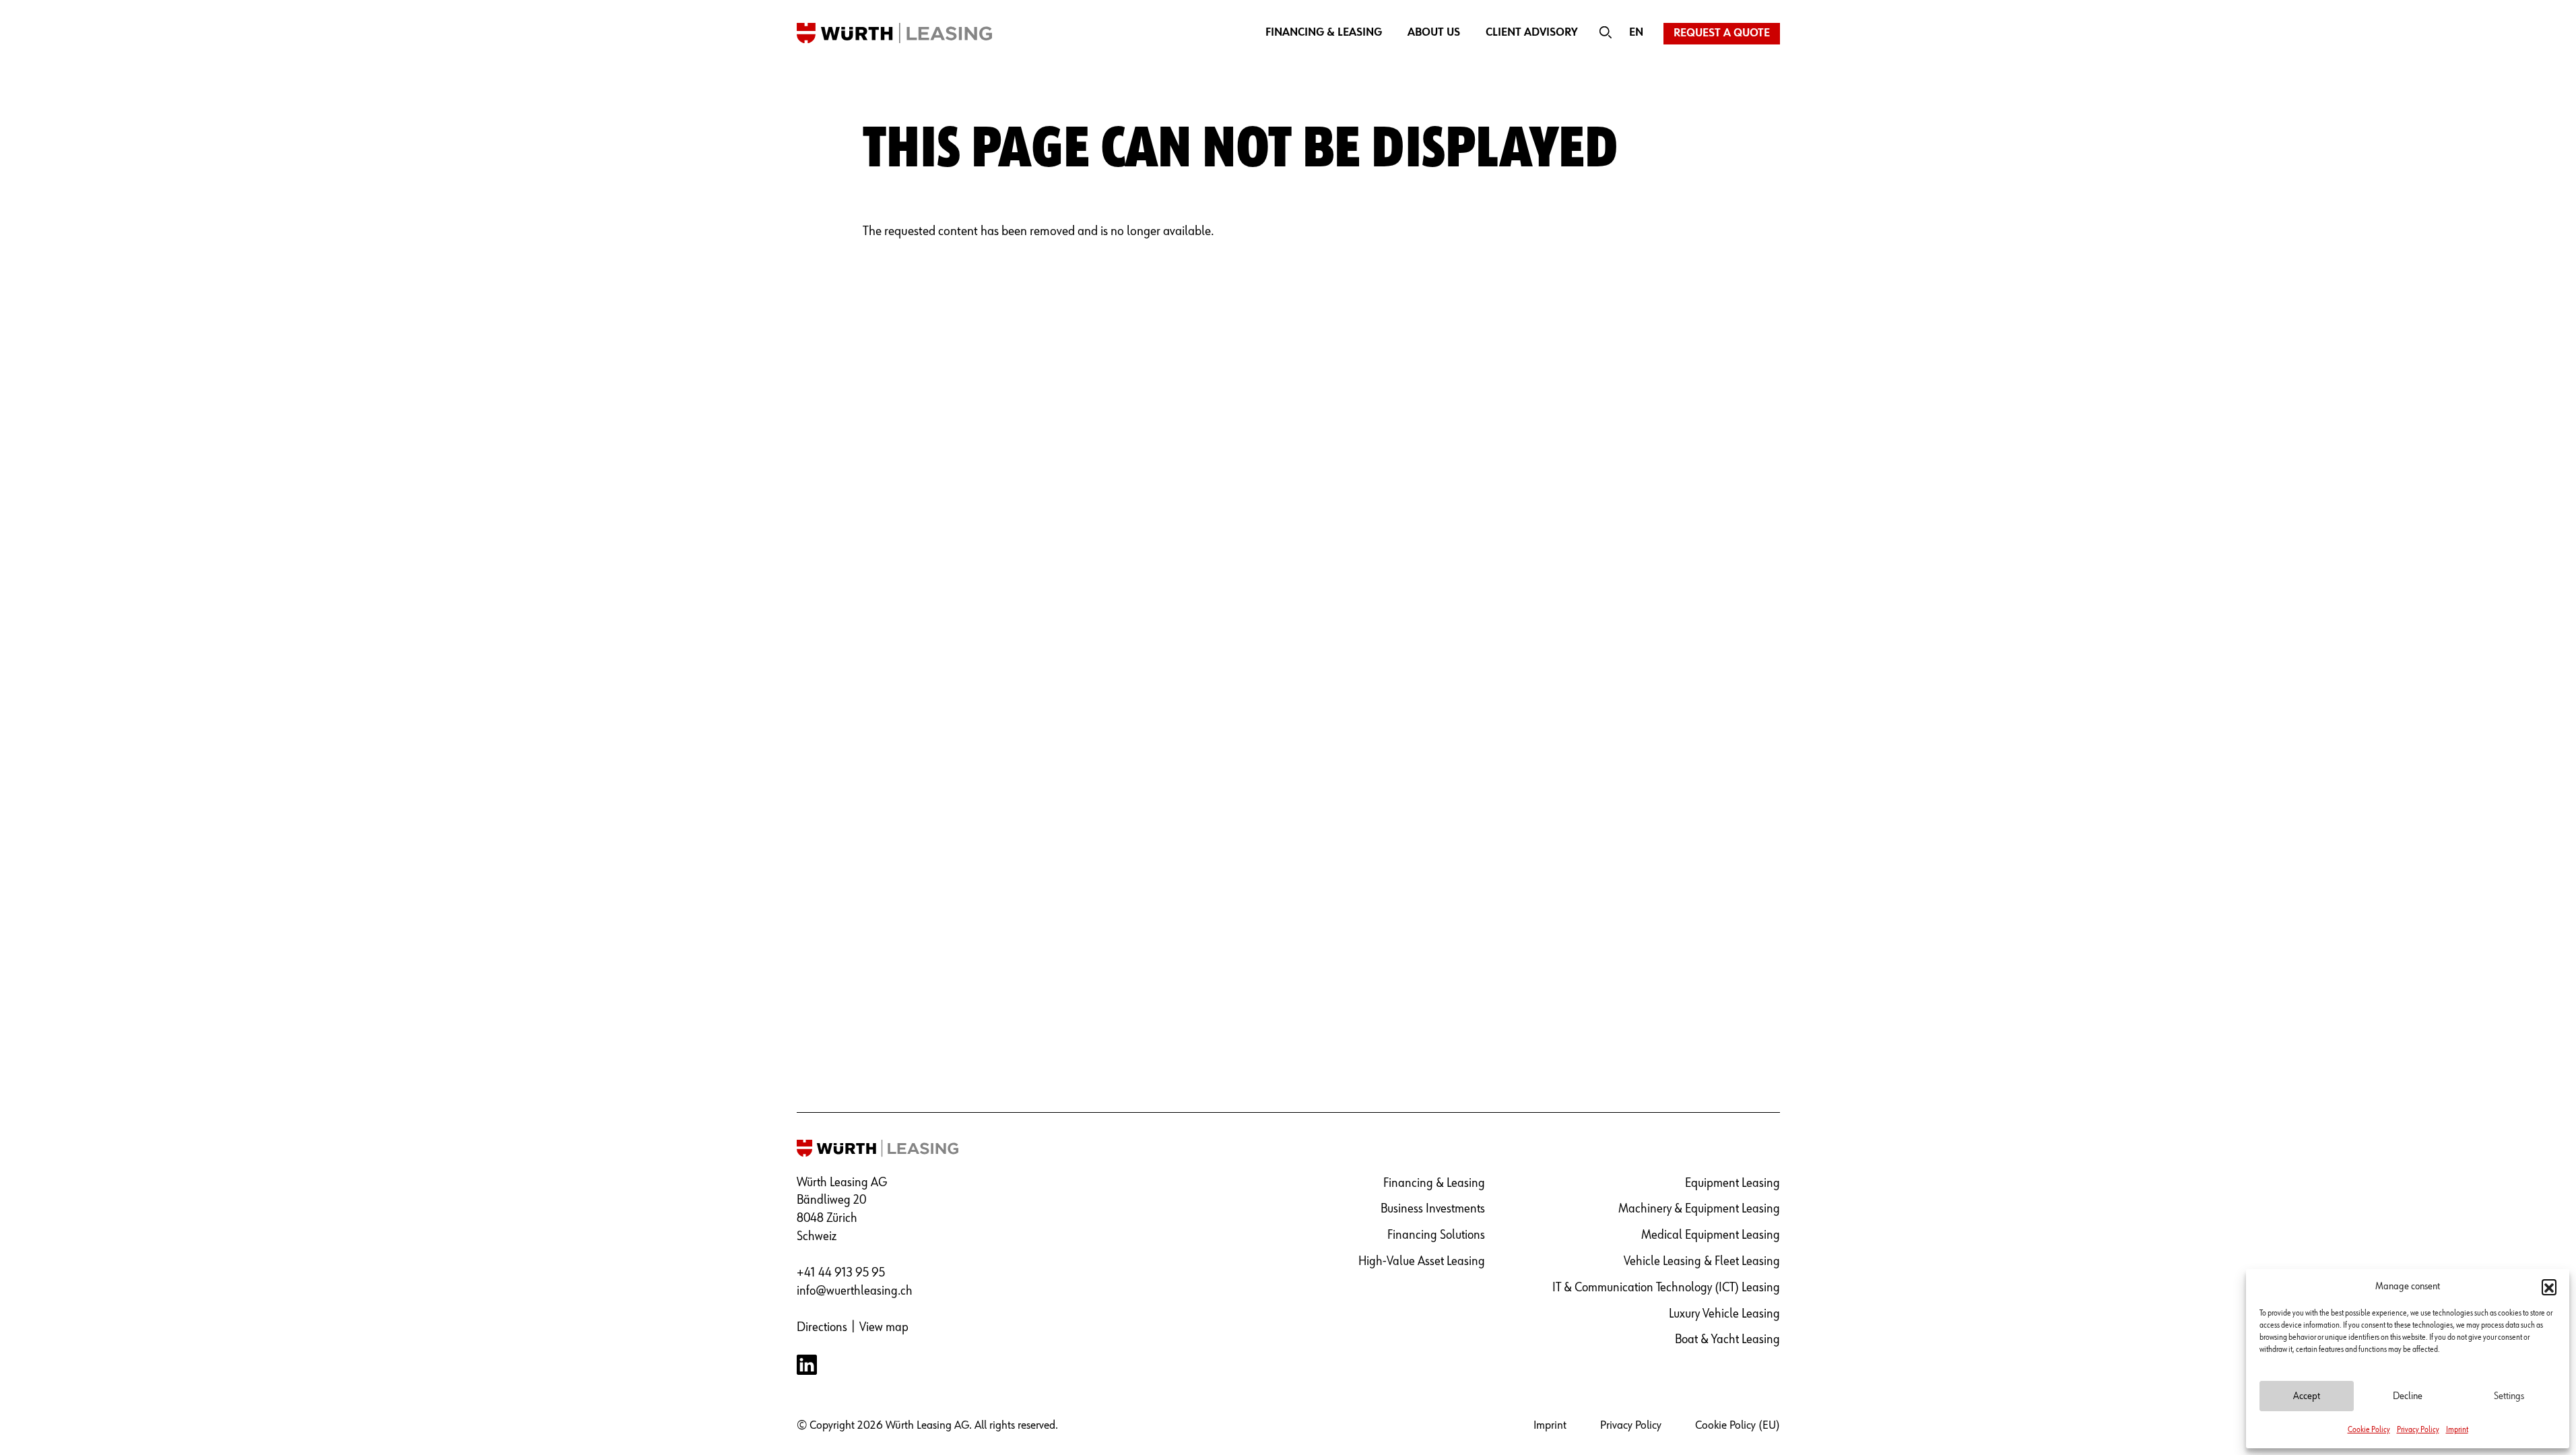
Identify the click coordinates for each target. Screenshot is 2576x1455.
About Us (1434, 33)
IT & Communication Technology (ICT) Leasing (1666, 1288)
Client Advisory (1532, 33)
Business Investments (1433, 1209)
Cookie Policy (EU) (1738, 1425)
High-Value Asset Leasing (1422, 1261)
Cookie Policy (2369, 1430)
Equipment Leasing (1732, 1183)
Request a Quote (1722, 33)
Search (1606, 33)
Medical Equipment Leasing (1711, 1235)
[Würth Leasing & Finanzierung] (894, 32)
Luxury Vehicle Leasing (1724, 1314)
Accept (2307, 1396)
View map (884, 1327)
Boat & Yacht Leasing (1727, 1339)
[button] (2549, 1287)
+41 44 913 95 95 (841, 1273)
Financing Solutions (1436, 1235)
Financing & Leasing (1324, 33)
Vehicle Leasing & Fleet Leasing (1702, 1261)
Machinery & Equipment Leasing (1699, 1209)
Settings (2509, 1396)
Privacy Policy (2418, 1430)
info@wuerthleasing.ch (855, 1291)
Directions (822, 1327)
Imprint (2457, 1430)
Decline (2408, 1396)
